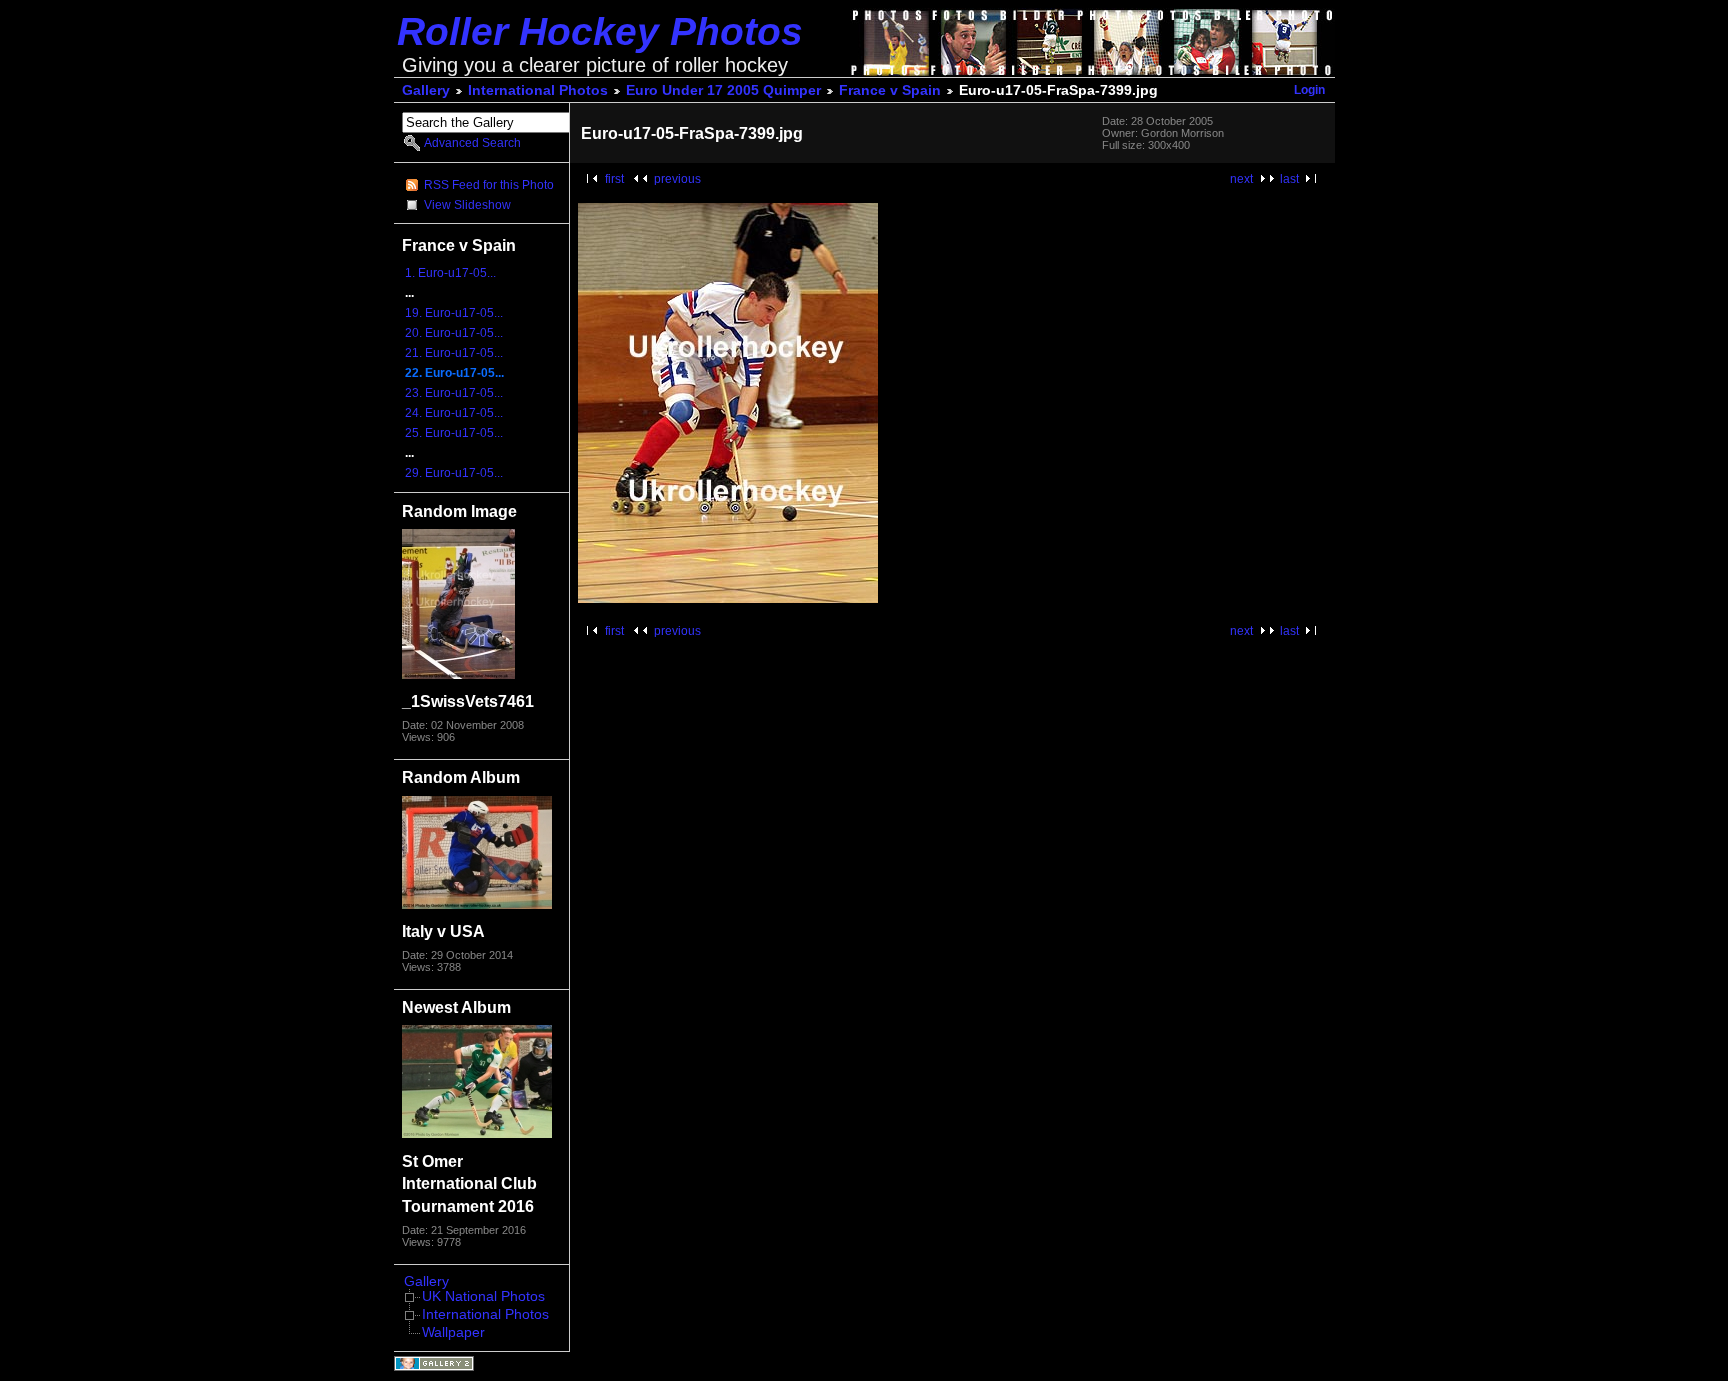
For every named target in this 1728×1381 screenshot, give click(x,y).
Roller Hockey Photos (600, 31)
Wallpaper (453, 1332)
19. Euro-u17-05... (454, 313)
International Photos (538, 90)
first (614, 179)
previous (677, 179)
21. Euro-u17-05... (454, 353)
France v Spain (890, 90)
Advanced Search (472, 143)
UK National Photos (483, 1296)
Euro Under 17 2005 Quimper (723, 90)
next (1241, 179)
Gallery (426, 90)
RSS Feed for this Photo (489, 185)
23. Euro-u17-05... (454, 393)
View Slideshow (467, 205)
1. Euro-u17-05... (450, 273)
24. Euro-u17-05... (454, 413)
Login (1309, 90)
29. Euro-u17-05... (454, 473)
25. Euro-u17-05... (454, 433)
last (1289, 179)
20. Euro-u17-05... (454, 333)
